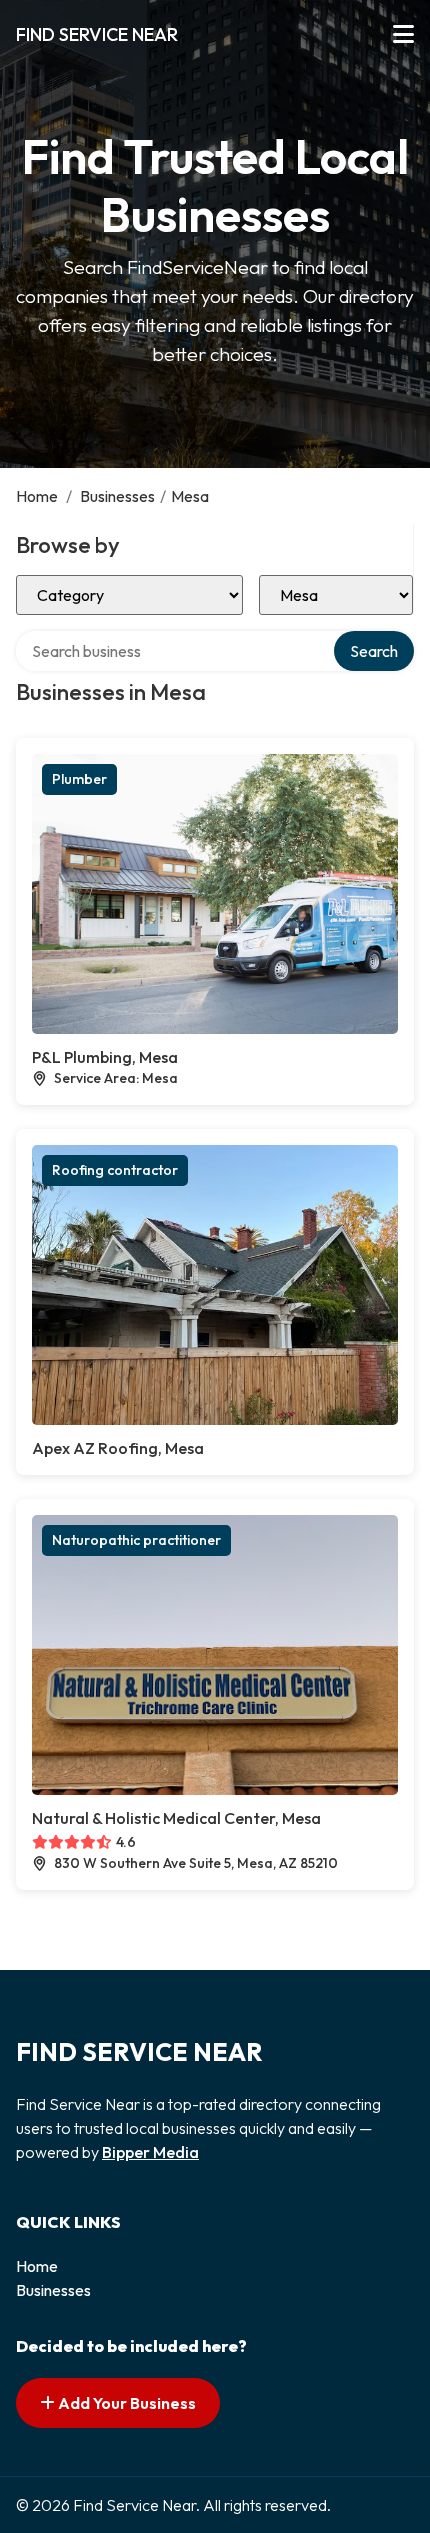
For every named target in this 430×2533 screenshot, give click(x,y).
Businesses (117, 496)
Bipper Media (150, 2152)
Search (374, 651)
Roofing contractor (115, 1170)
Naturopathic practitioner (136, 1540)
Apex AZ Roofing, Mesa (118, 1448)
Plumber (79, 779)
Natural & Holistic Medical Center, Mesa (176, 1818)
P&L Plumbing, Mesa (105, 1057)
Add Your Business (125, 2403)
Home (37, 496)
